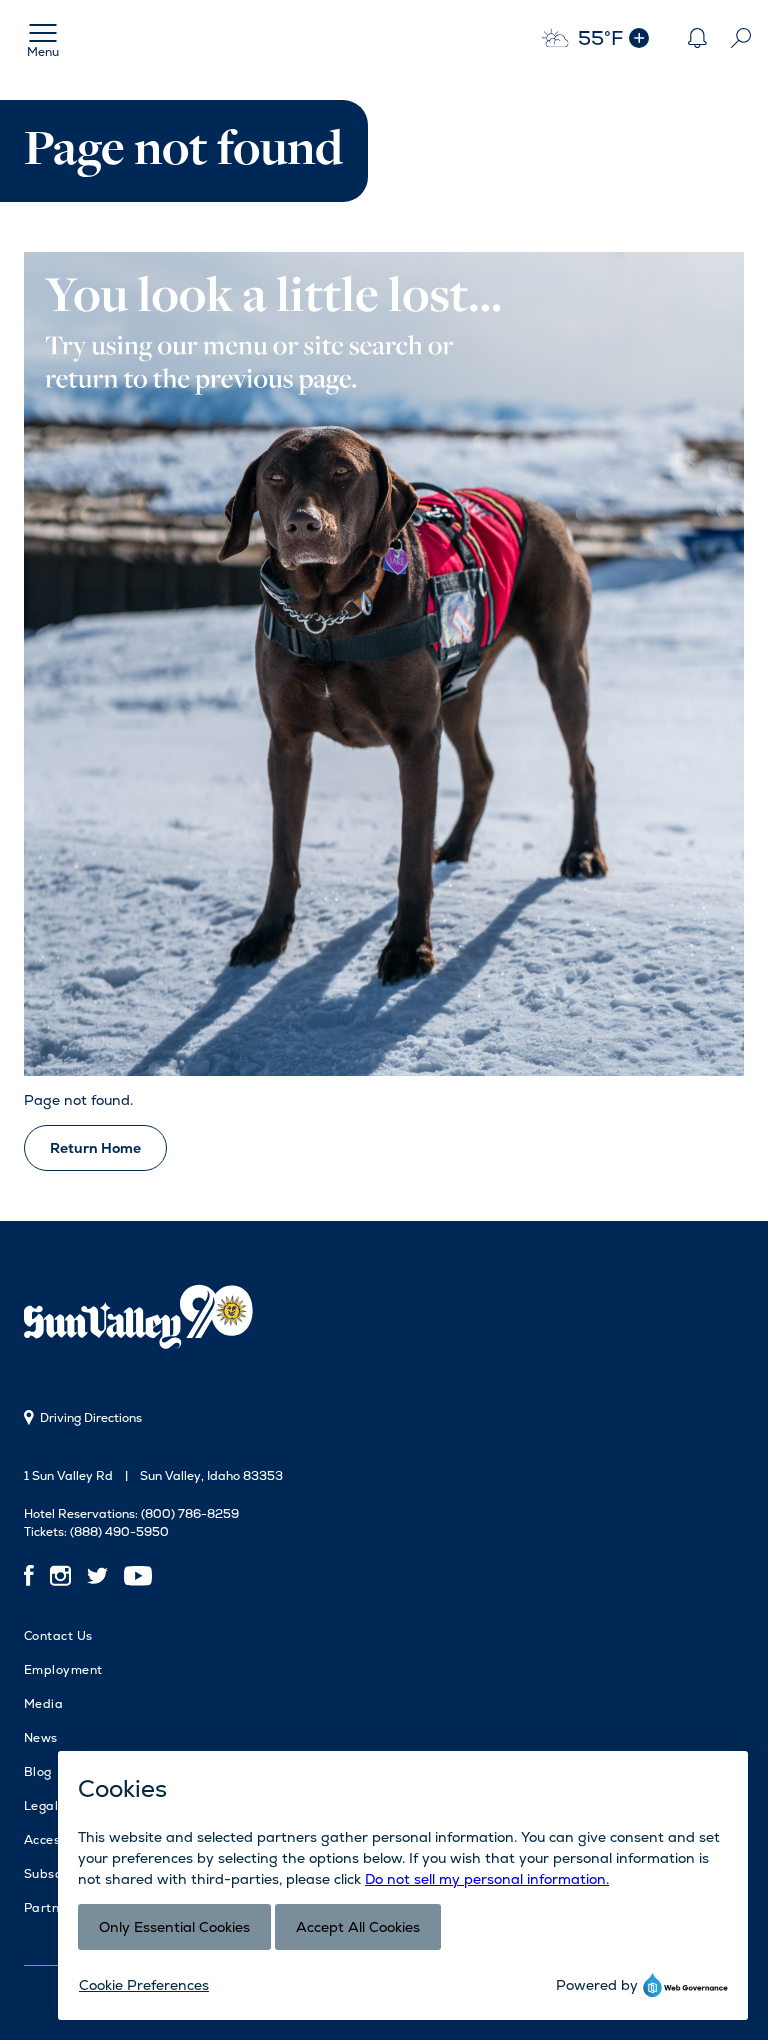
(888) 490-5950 (119, 1532)
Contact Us (58, 1636)
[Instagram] (60, 1575)
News (41, 1738)
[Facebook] (33, 1575)
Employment (63, 1670)
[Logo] (144, 1320)
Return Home (95, 1148)
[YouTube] (138, 1575)
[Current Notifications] (697, 37)
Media (43, 1704)
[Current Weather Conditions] (639, 37)
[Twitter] (97, 1575)
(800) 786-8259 (190, 1514)
